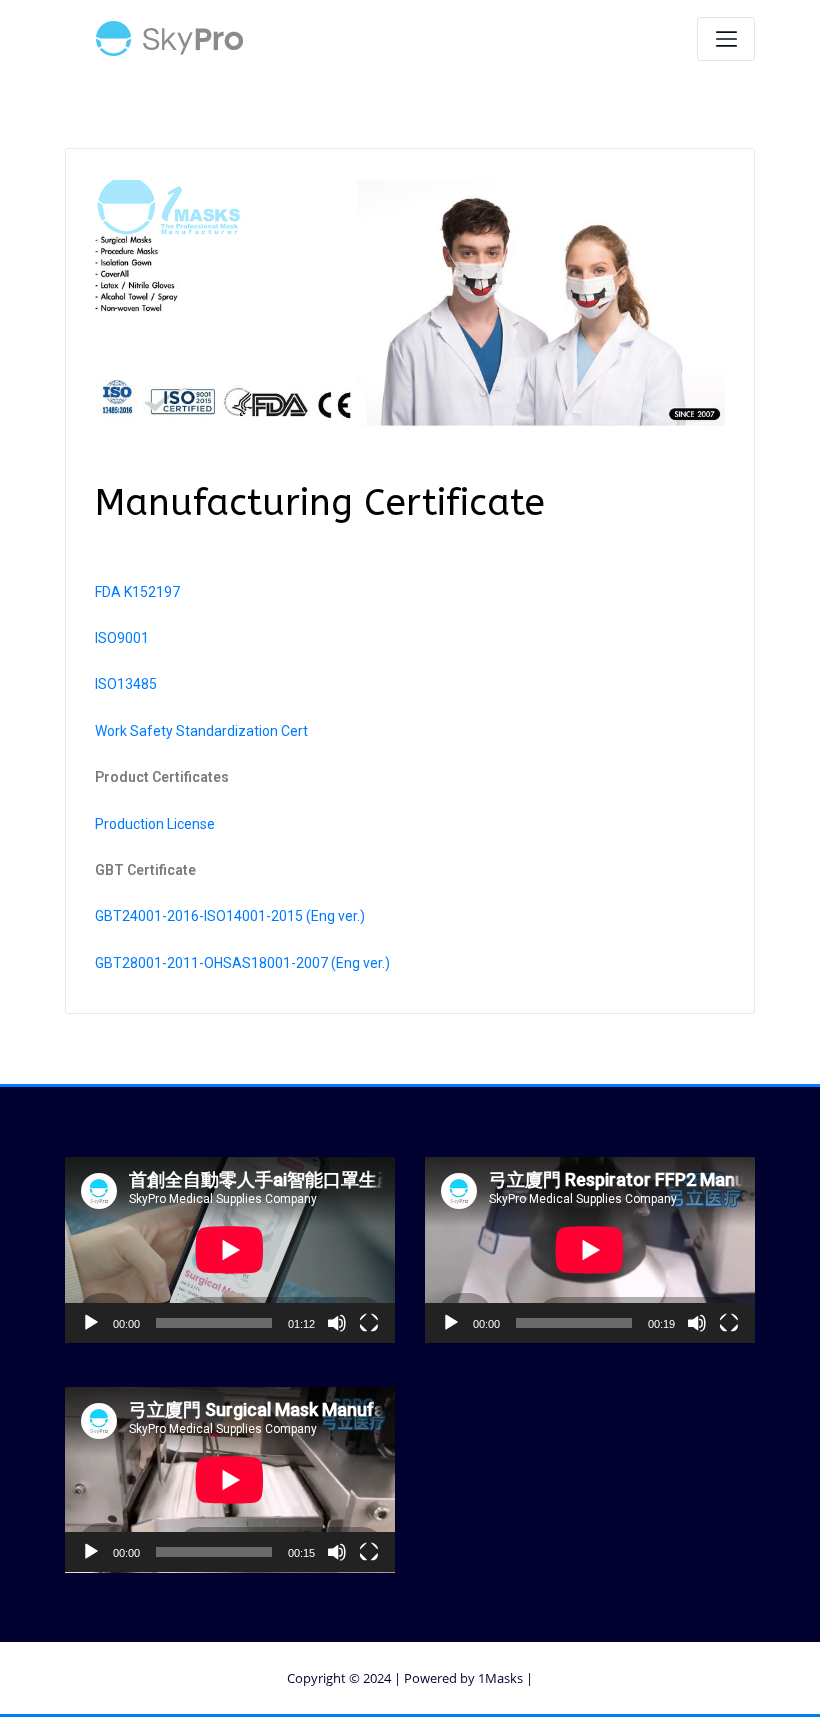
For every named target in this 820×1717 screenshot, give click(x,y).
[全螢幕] (369, 1323)
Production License (155, 824)
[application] (230, 1250)
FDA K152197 (137, 592)
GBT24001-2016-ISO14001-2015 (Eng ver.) (230, 916)
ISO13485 (126, 684)
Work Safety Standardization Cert (201, 731)
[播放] (91, 1323)
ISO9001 (122, 638)
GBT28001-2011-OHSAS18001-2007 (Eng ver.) (242, 963)
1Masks (500, 1678)
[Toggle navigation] (726, 39)
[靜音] (337, 1323)
